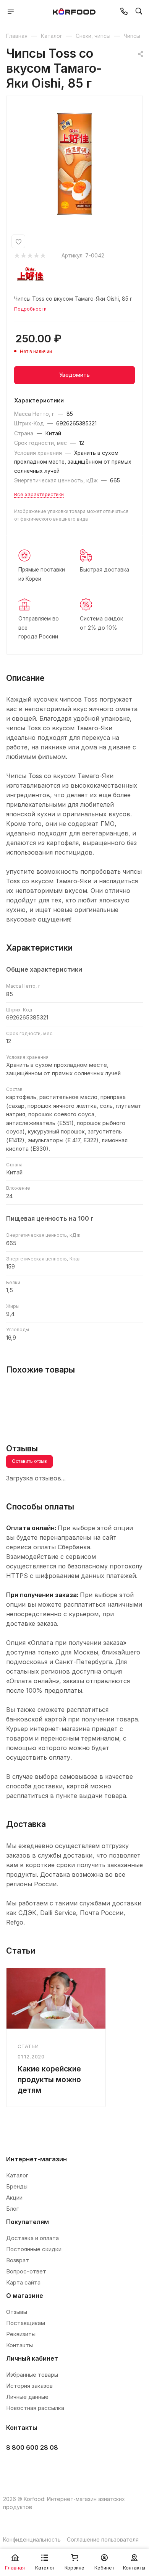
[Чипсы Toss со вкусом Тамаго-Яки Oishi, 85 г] (74, 164)
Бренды (17, 2186)
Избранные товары (32, 2375)
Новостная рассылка (35, 2408)
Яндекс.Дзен (72, 2467)
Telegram (33, 2467)
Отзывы (17, 2312)
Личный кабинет (32, 2358)
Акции (14, 2197)
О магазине (25, 2296)
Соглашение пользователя (103, 2539)
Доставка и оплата (32, 2238)
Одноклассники (53, 2467)
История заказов (29, 2386)
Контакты (19, 2345)
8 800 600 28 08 (32, 2447)
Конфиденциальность (32, 2539)
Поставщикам (26, 2323)
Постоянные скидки (34, 2249)
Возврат (18, 2260)
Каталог (17, 2175)
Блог (12, 2209)
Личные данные (27, 2397)
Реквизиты (21, 2334)
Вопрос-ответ (26, 2271)
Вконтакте (14, 2467)
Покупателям (28, 2222)
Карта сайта (23, 2282)
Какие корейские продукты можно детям (49, 2079)
